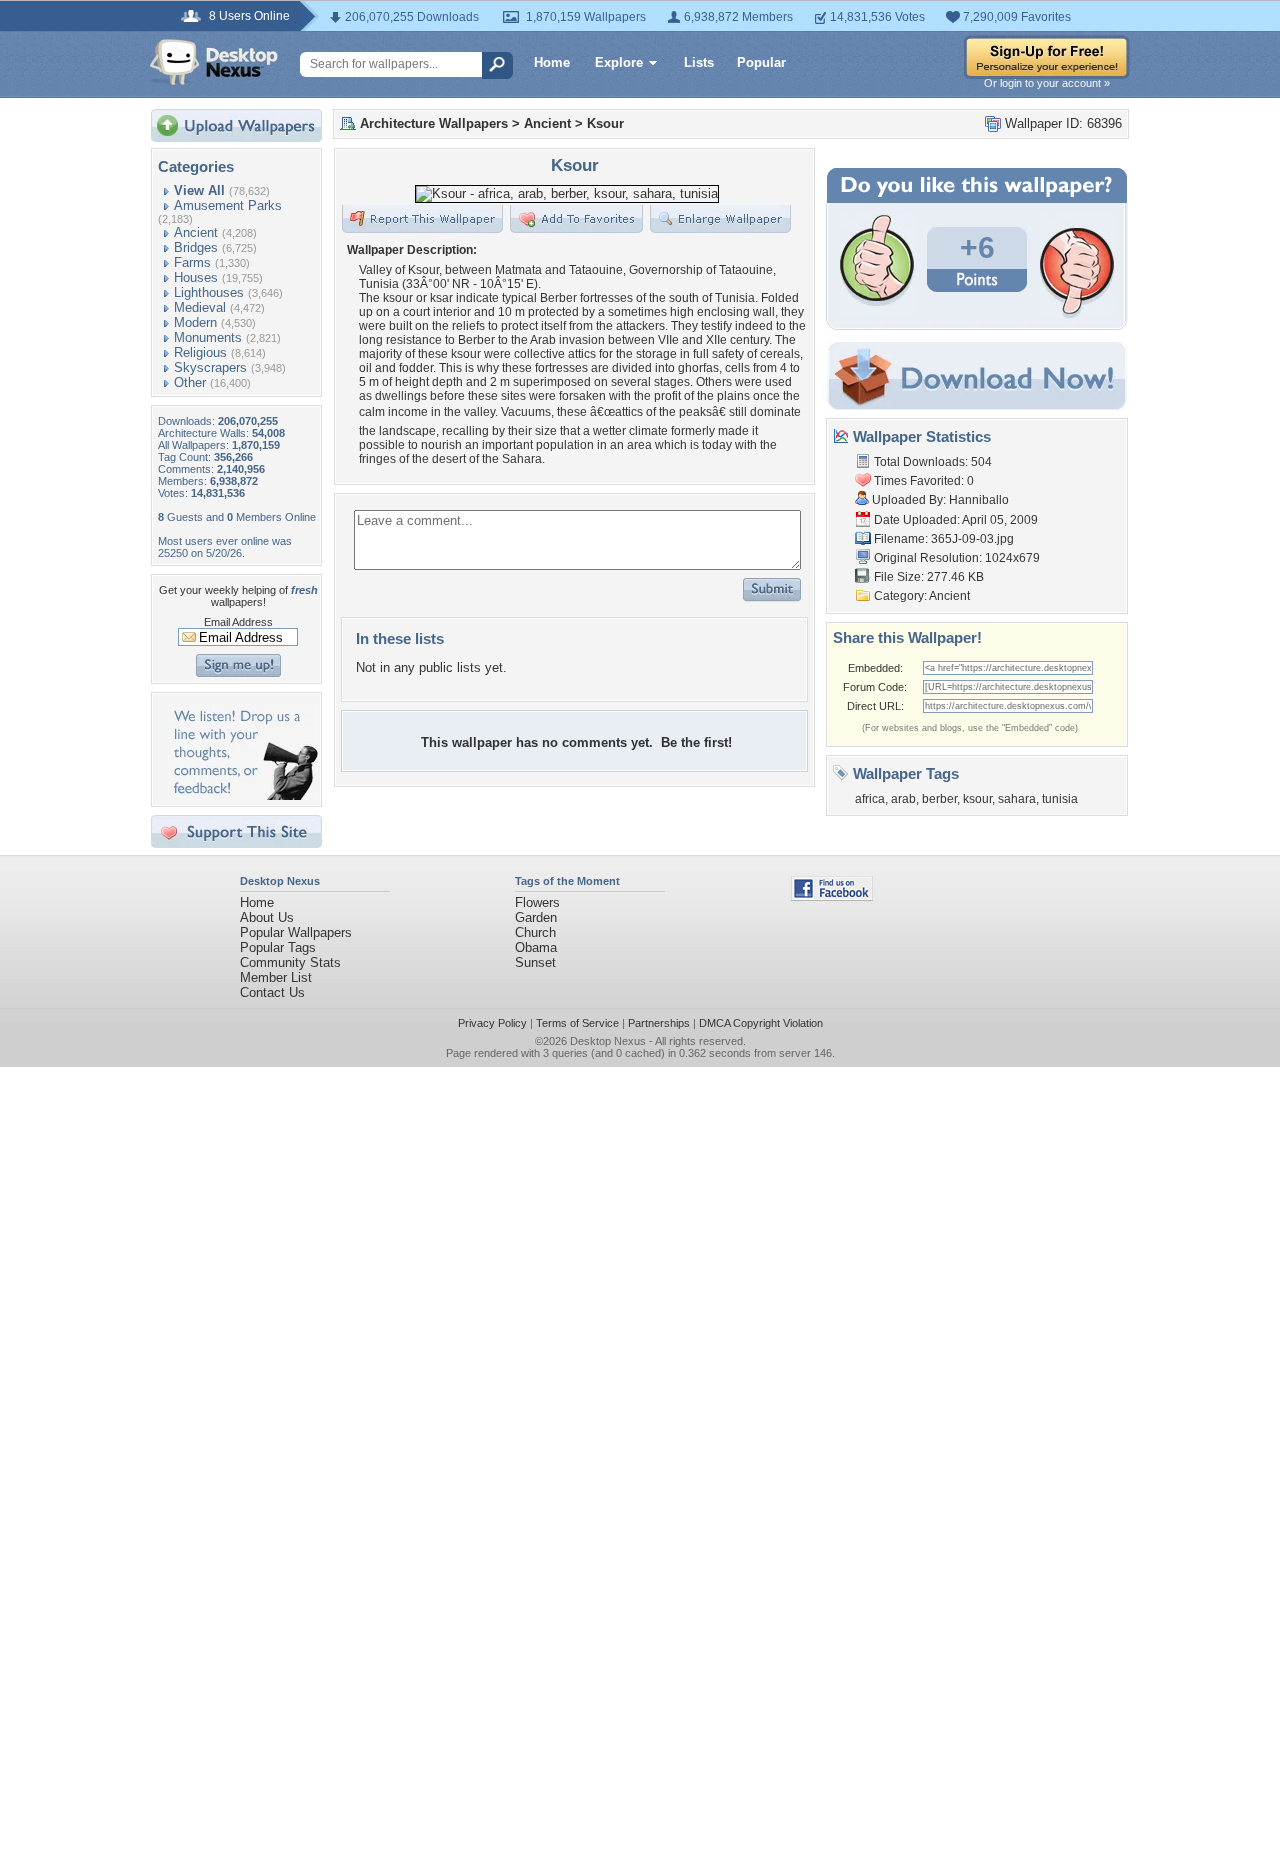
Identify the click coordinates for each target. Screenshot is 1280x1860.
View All (199, 190)
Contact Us (272, 992)
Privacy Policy (492, 1023)
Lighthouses (209, 292)
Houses (196, 277)
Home (552, 62)
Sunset (535, 962)
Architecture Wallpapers (434, 123)
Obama (536, 947)
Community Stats (290, 962)
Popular (761, 62)
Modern (195, 322)
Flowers (537, 902)
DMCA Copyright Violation (761, 1023)
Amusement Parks (228, 205)
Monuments (208, 337)
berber (939, 799)
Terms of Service (577, 1023)
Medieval (200, 307)
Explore (619, 62)
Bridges (196, 247)
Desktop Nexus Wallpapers (214, 62)
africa (870, 799)
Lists (699, 62)
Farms (192, 262)
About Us (267, 917)
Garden (536, 917)
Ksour (605, 123)
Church (535, 932)
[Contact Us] (242, 795)
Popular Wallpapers (296, 932)
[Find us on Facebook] (832, 896)
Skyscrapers (210, 367)
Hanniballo (979, 500)
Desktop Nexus (608, 1041)
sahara (1017, 799)
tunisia (1060, 799)
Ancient (196, 232)
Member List (276, 977)
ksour (977, 799)
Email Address (238, 622)
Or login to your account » (1047, 83)
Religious (200, 352)
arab (903, 799)
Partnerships (659, 1023)
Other (190, 382)
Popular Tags (278, 947)
